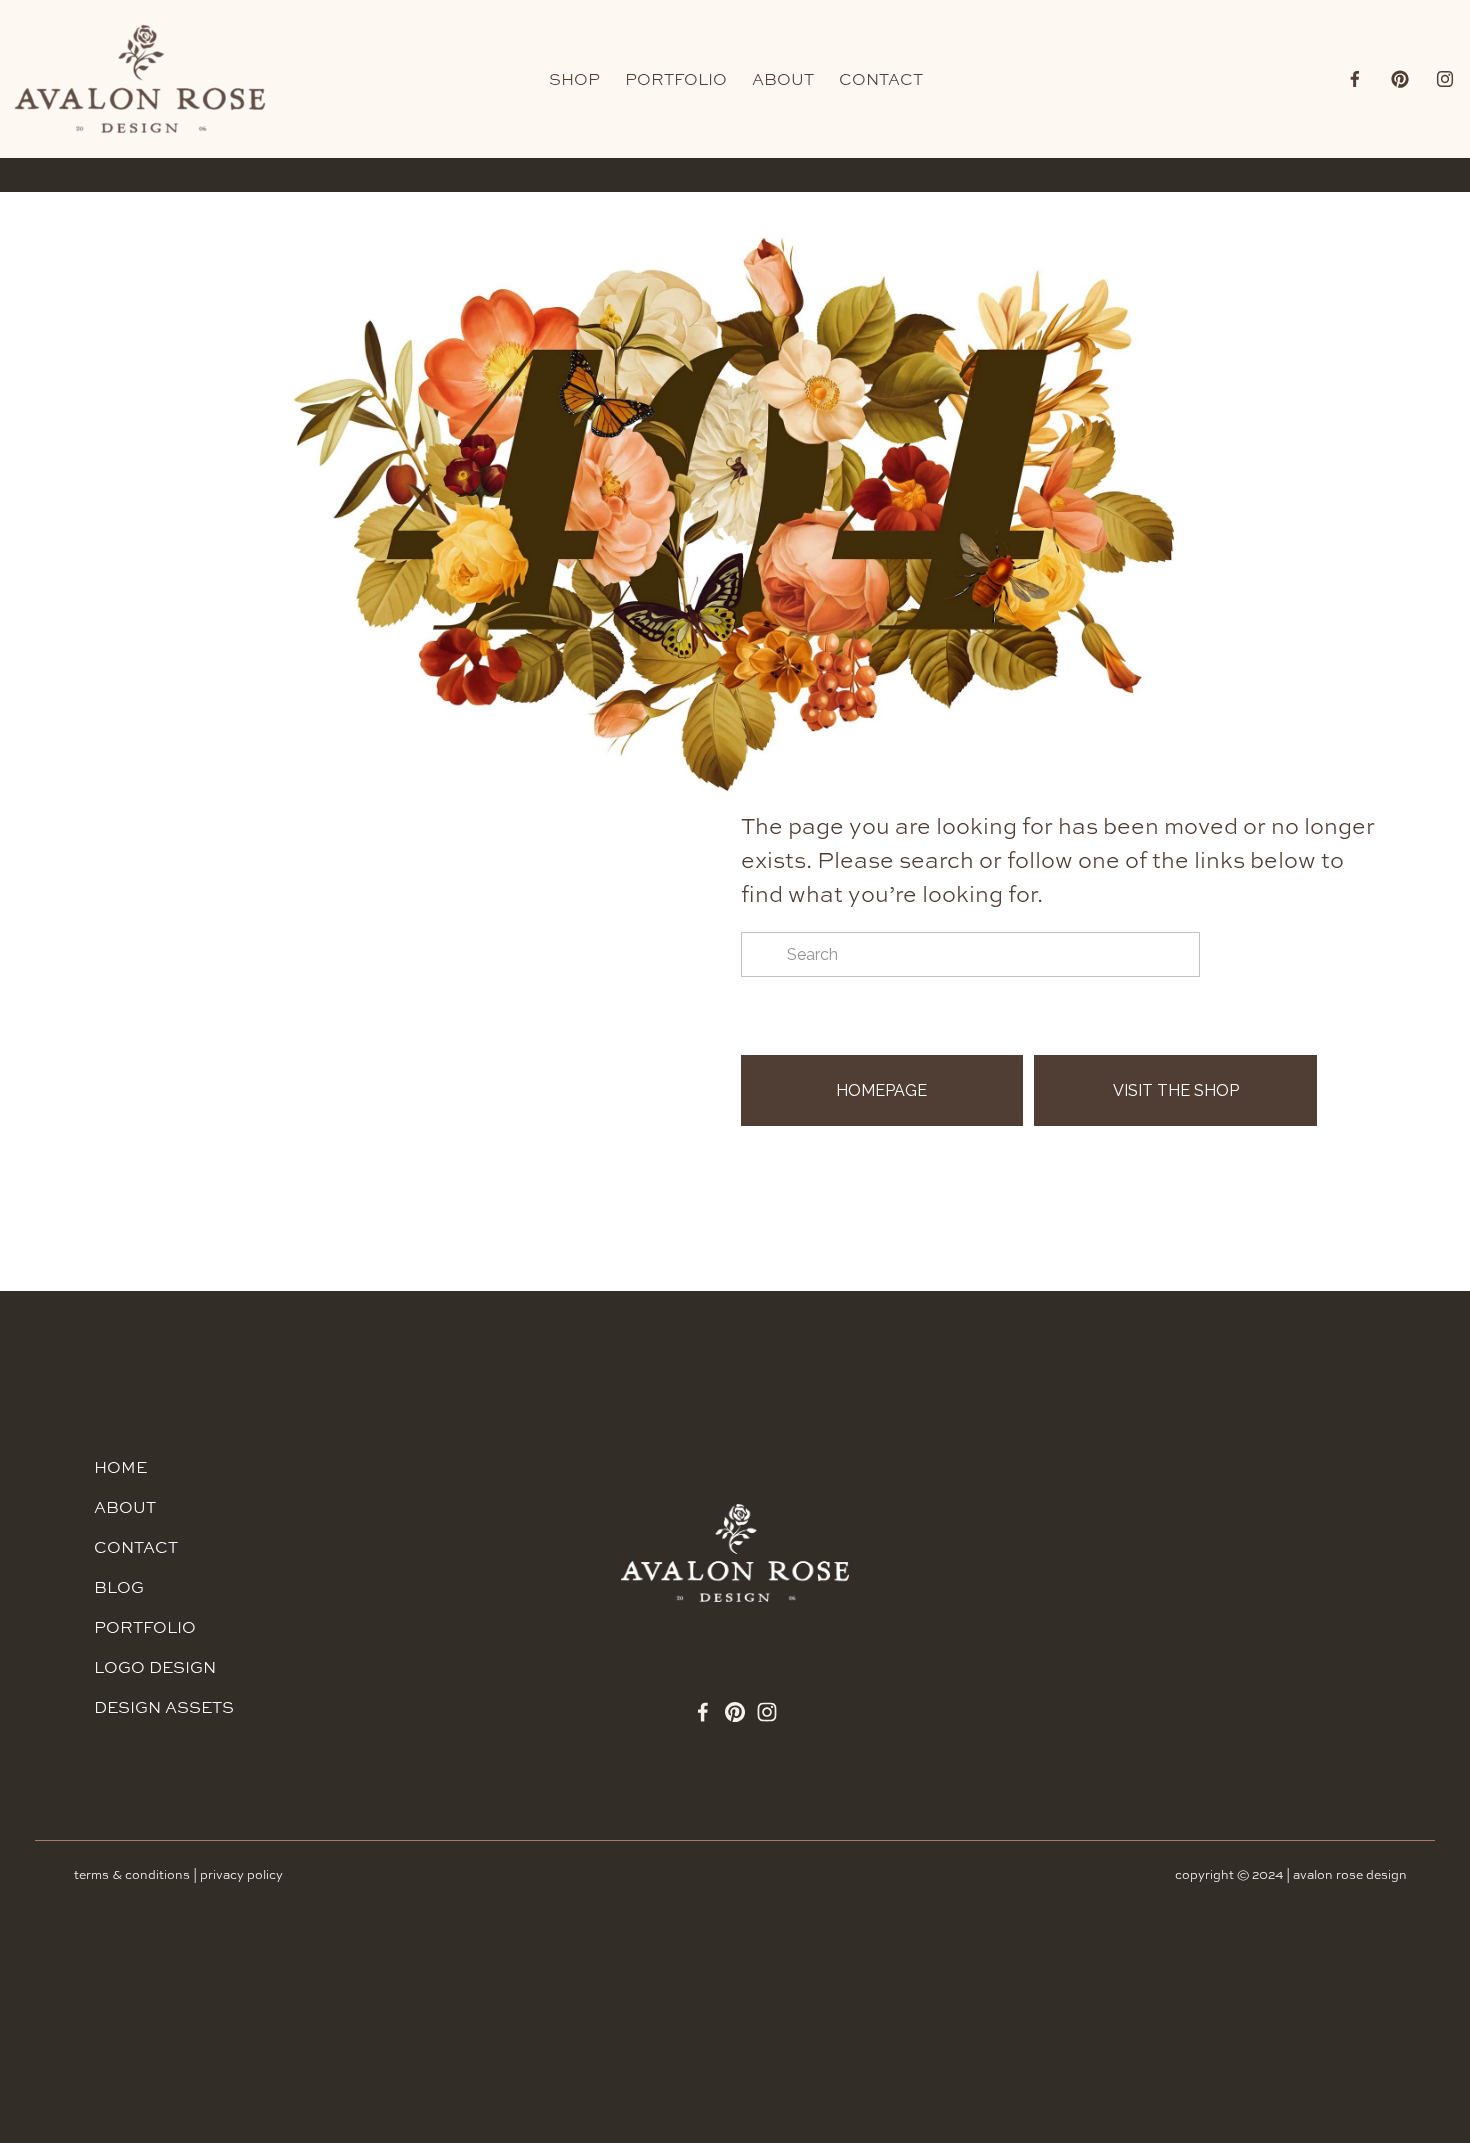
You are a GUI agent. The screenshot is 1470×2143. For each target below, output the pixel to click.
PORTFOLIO (676, 79)
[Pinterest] (1400, 79)
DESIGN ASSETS (164, 1707)
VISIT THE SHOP (1176, 1090)
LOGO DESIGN (155, 1667)
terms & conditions (132, 1874)
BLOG (119, 1587)
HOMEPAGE (881, 1090)
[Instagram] (1445, 79)
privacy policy (241, 1874)
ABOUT (783, 79)
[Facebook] (1355, 79)
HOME (120, 1467)
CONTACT (881, 79)
